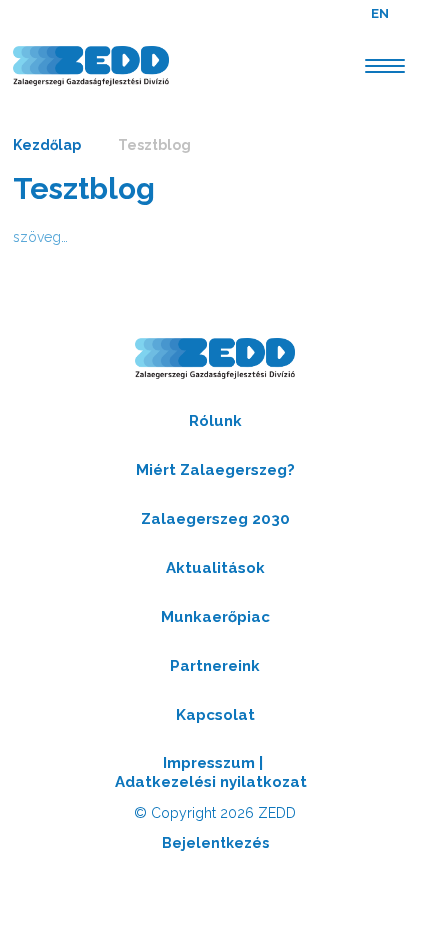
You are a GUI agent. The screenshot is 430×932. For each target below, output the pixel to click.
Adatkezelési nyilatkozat (211, 782)
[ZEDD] (91, 66)
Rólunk (215, 421)
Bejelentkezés (215, 843)
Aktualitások (215, 568)
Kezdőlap (47, 145)
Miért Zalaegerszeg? (215, 470)
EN (380, 13)
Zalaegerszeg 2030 (215, 519)
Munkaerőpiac (215, 617)
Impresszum (209, 763)
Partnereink (215, 666)
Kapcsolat (215, 715)
